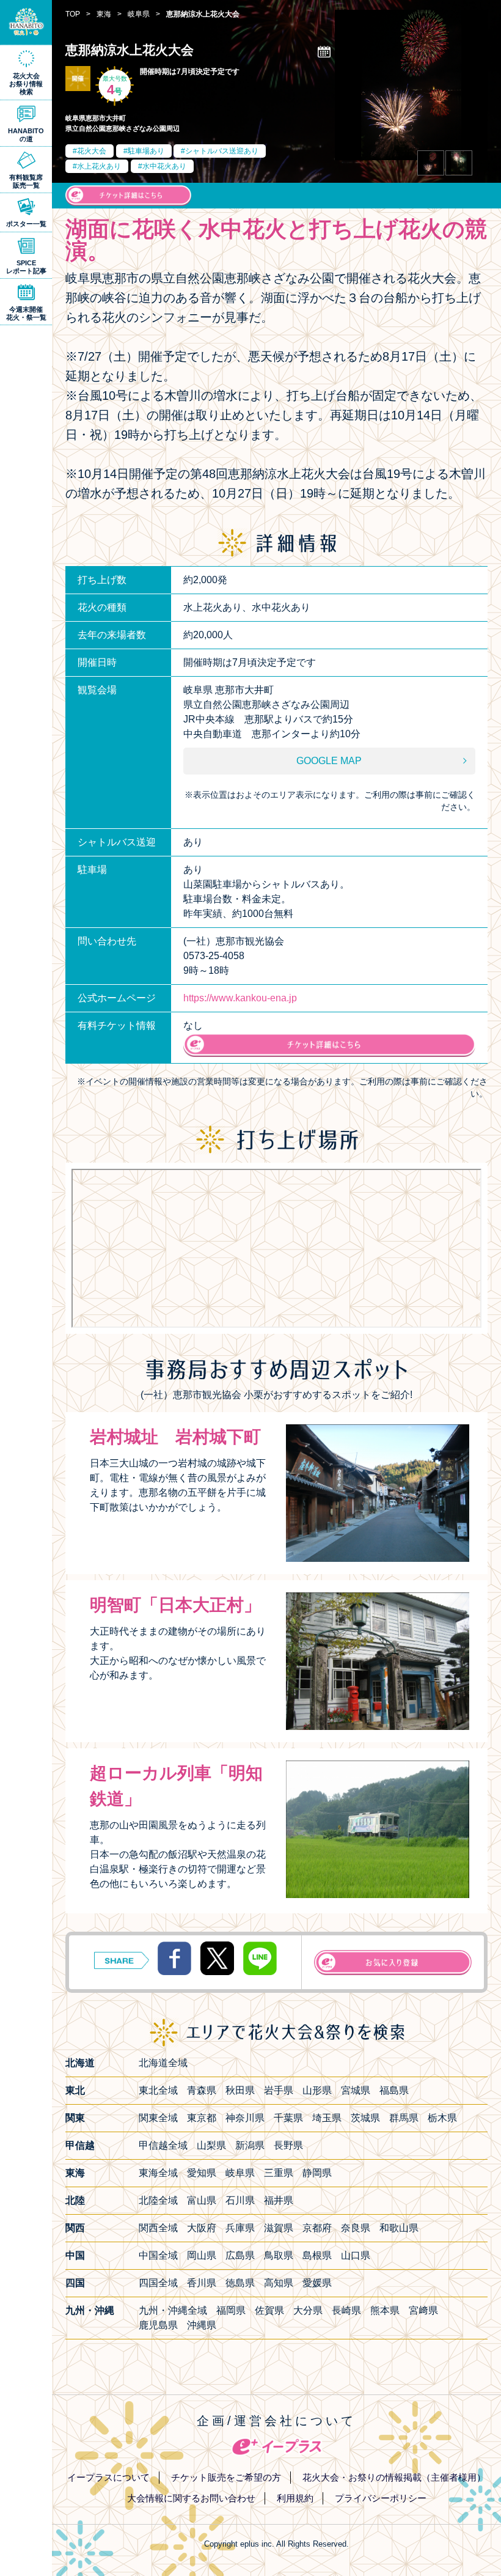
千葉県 (288, 2118)
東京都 (202, 2118)
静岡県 (317, 2173)
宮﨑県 (423, 2310)
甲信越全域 (163, 2145)
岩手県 (279, 2090)
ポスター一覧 (26, 224)
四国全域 (158, 2283)
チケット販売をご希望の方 (226, 2477)
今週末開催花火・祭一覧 (26, 313)
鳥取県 (279, 2255)
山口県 (356, 2255)
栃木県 (442, 2118)
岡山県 (202, 2255)
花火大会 (92, 151)
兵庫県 (240, 2228)
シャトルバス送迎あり (222, 151)
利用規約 (295, 2498)
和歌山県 (399, 2228)
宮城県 (356, 2090)
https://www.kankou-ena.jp (240, 998)
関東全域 (158, 2118)
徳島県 (240, 2283)
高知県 (279, 2283)
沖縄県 (202, 2325)
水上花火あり (99, 166)
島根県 (317, 2255)
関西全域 (158, 2228)
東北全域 (158, 2090)
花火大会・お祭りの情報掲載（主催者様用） (394, 2477)
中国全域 (158, 2255)
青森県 (202, 2090)
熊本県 (385, 2310)
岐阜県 (240, 2173)
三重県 (279, 2173)
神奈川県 (245, 2118)
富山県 (202, 2200)
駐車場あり (146, 151)
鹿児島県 (158, 2325)
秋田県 (240, 2090)
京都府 (317, 2228)
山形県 (317, 2090)
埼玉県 (327, 2118)
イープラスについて (108, 2477)
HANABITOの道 (26, 135)
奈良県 (356, 2228)
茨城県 (365, 2118)
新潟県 (250, 2145)
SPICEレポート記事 (26, 267)
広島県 (240, 2255)
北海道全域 (163, 2063)
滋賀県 (279, 2228)
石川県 (240, 2200)
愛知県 (202, 2173)
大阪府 (202, 2228)
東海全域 (158, 2173)
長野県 (288, 2145)
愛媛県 (317, 2283)
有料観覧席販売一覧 (26, 181)
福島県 (394, 2090)
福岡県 (231, 2310)
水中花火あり (164, 166)
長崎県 (346, 2310)
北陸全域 (158, 2200)
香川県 (202, 2283)
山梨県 (211, 2145)
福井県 (279, 2200)
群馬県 (404, 2118)
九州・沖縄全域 (173, 2310)
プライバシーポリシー (381, 2498)
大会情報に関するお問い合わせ (191, 2498)
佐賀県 (269, 2310)
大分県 (308, 2310)
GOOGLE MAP (329, 761)
